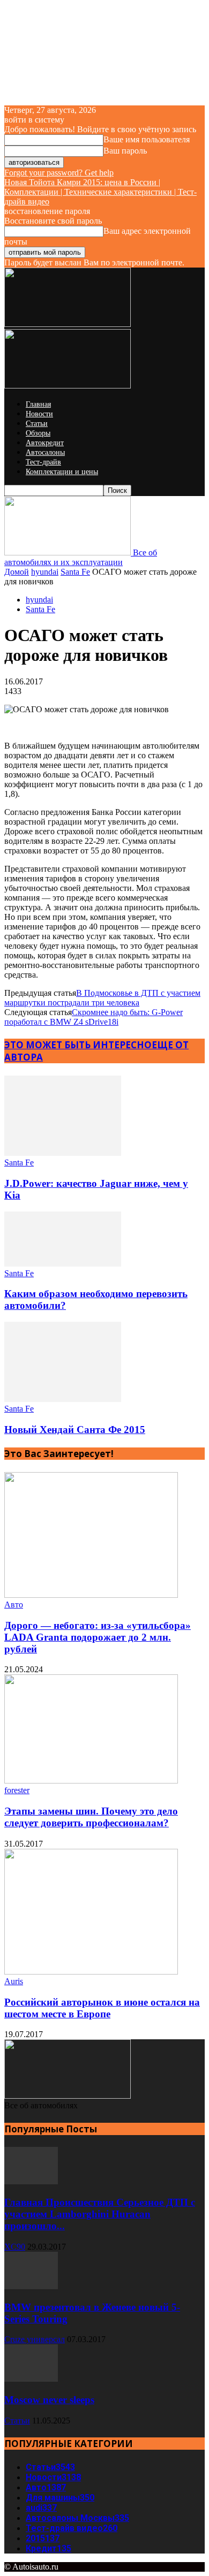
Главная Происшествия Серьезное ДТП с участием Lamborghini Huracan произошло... (100, 2214)
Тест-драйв (43, 462)
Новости (39, 414)
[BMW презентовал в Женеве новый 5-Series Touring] (31, 2286)
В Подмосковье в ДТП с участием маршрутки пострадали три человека (102, 998)
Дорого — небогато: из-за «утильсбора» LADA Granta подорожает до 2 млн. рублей (98, 1637)
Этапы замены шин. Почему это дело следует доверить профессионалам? (91, 1817)
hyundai (45, 572)
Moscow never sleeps (49, 2400)
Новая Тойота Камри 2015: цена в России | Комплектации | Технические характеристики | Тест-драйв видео (100, 192)
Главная (38, 404)
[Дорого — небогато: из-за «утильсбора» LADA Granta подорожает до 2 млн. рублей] (91, 1595)
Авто (14, 1605)
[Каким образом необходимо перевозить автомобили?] (63, 1264)
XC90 (15, 2247)
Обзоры (38, 433)
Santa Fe (75, 572)
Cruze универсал (35, 2339)
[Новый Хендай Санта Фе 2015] (63, 1399)
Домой (17, 572)
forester (17, 1790)
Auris (14, 1981)
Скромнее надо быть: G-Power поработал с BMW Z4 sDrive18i (94, 1017)
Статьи (37, 424)
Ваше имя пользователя (147, 139)
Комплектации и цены (62, 472)
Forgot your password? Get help (59, 173)
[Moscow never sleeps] (31, 2379)
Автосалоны (45, 452)
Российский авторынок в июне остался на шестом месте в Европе (102, 2008)
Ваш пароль (125, 151)
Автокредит (45, 443)
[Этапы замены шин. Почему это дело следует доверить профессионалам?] (91, 1781)
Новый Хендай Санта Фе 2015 (75, 1430)
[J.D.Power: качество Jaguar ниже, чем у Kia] (63, 1153)
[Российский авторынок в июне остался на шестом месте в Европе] (91, 1972)
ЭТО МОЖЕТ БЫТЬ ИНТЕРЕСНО (78, 1045)
